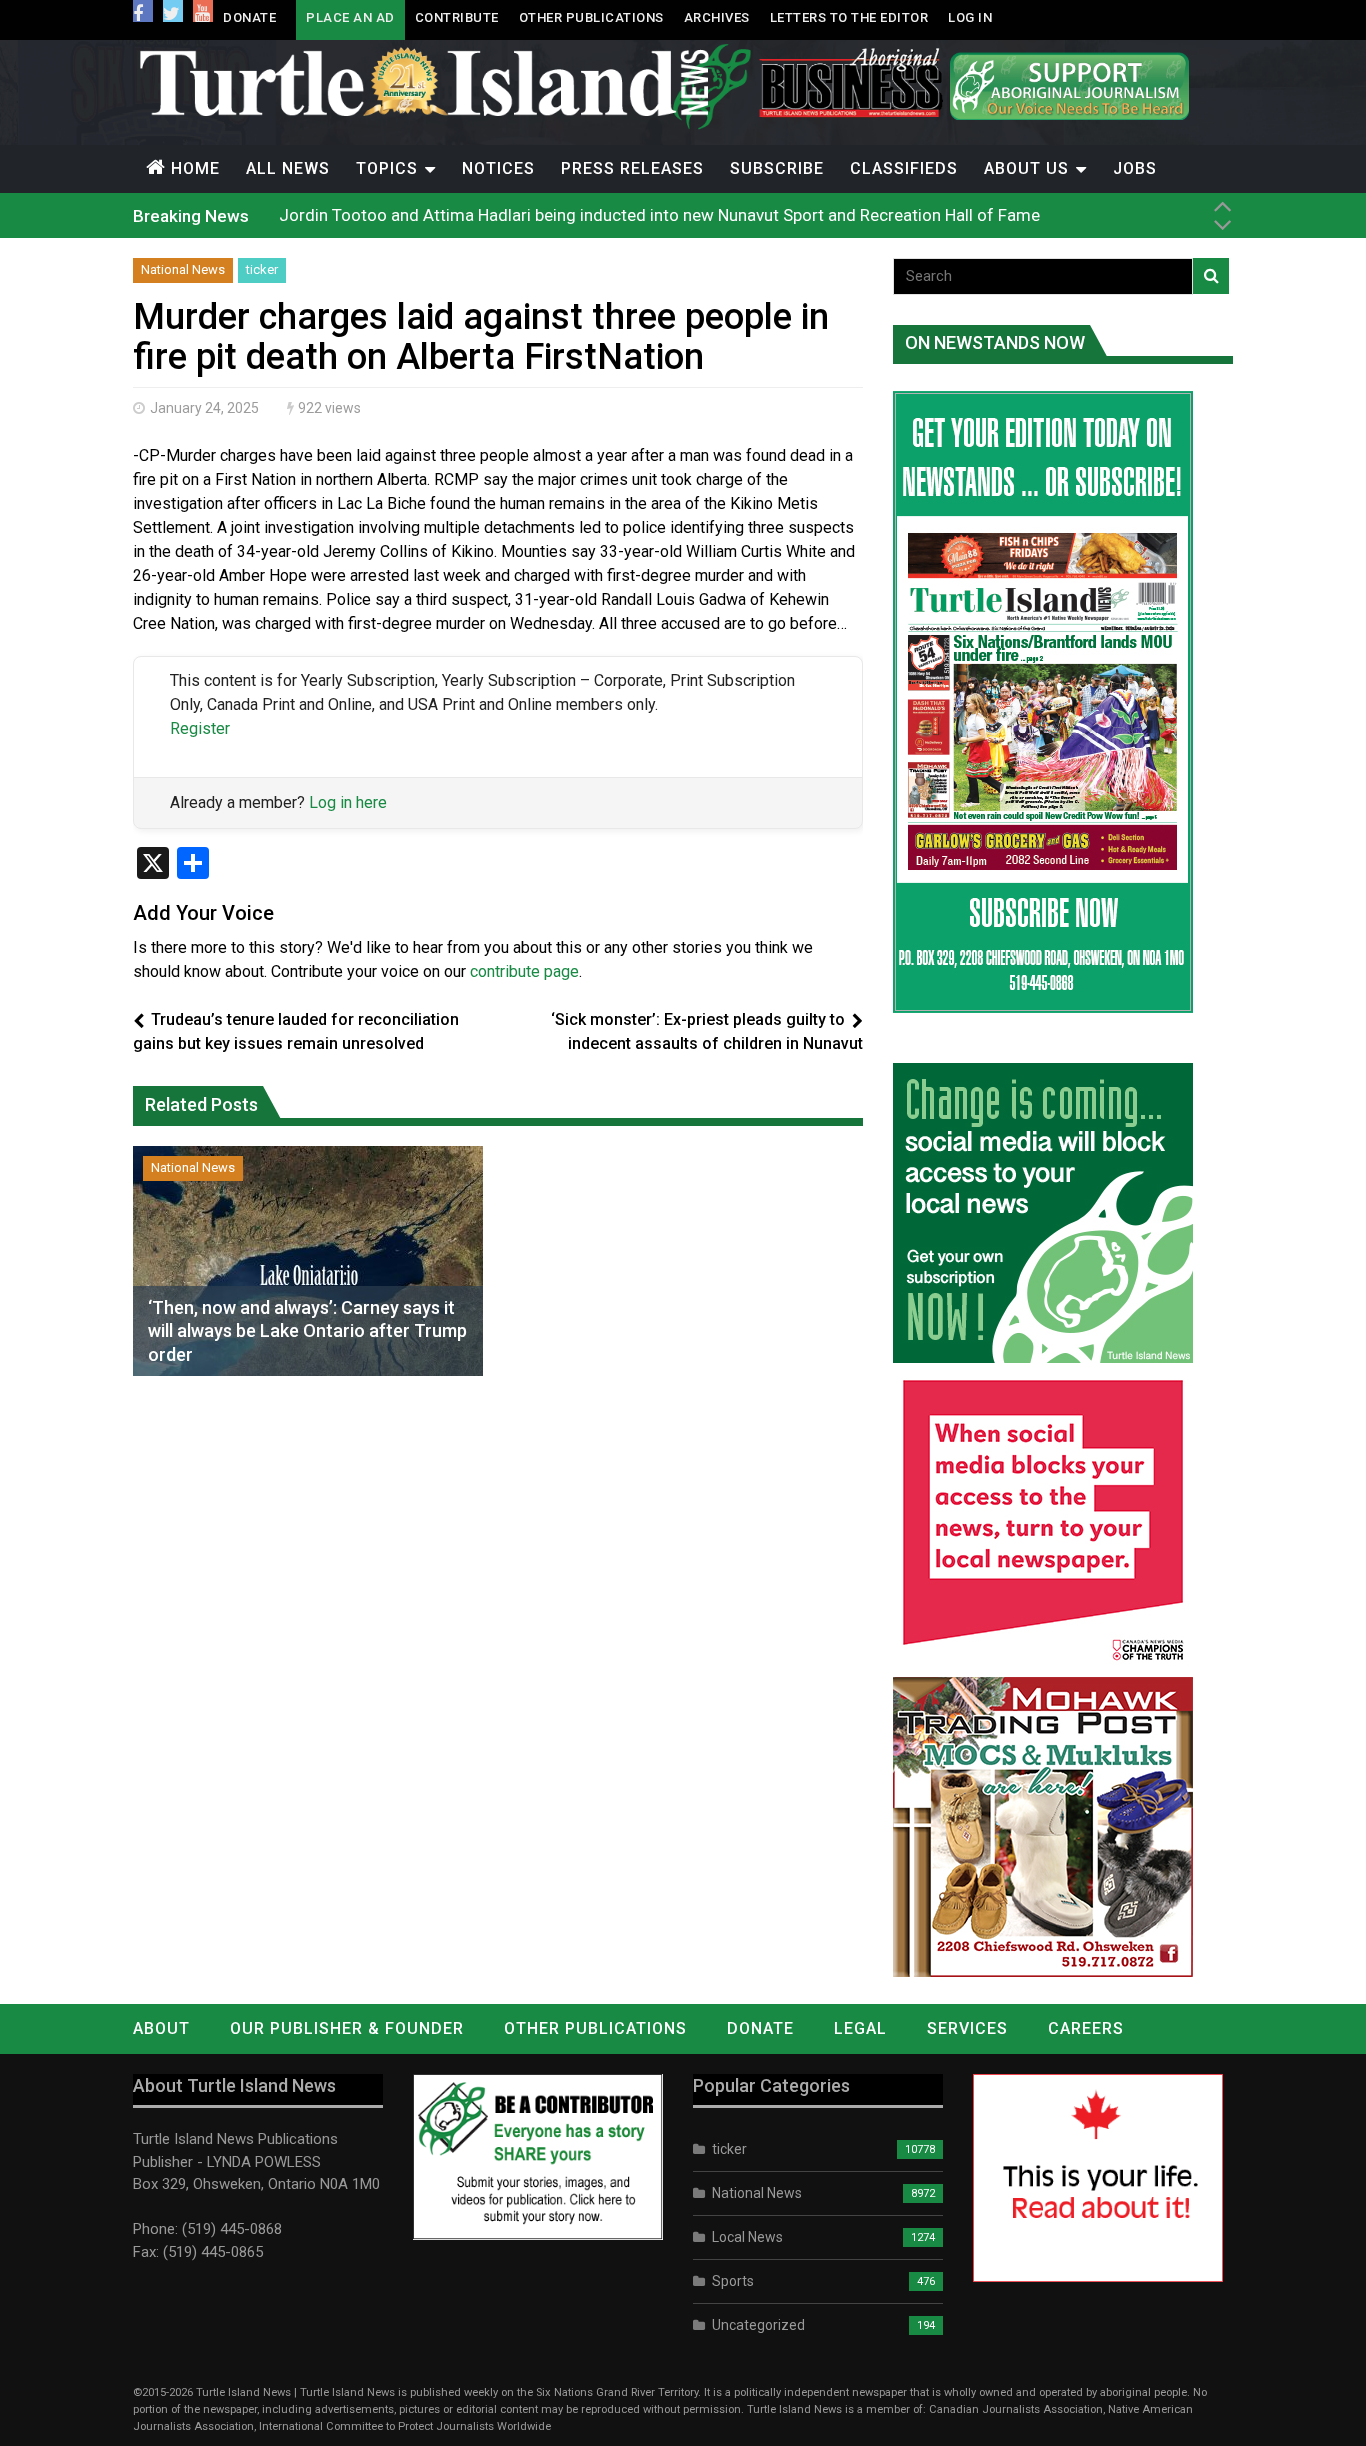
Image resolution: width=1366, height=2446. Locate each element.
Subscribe (777, 168)
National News (183, 269)
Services (967, 2028)
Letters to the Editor (849, 17)
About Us (1026, 168)
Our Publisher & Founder (347, 2028)
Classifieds (904, 168)
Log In (970, 17)
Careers (1086, 2028)
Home (195, 168)
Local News (747, 2237)
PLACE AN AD (350, 17)
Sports (733, 2281)
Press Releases (632, 168)
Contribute (457, 17)
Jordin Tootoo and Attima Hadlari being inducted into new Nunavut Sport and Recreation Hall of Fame (659, 215)
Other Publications (591, 17)
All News (288, 168)
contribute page (524, 971)
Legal (860, 2028)
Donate (249, 17)
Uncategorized (758, 2325)
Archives (717, 17)
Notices (498, 168)
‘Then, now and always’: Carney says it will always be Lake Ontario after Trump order (307, 1331)
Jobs (1135, 168)
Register (200, 728)
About (161, 2028)
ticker (262, 269)
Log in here (348, 802)
